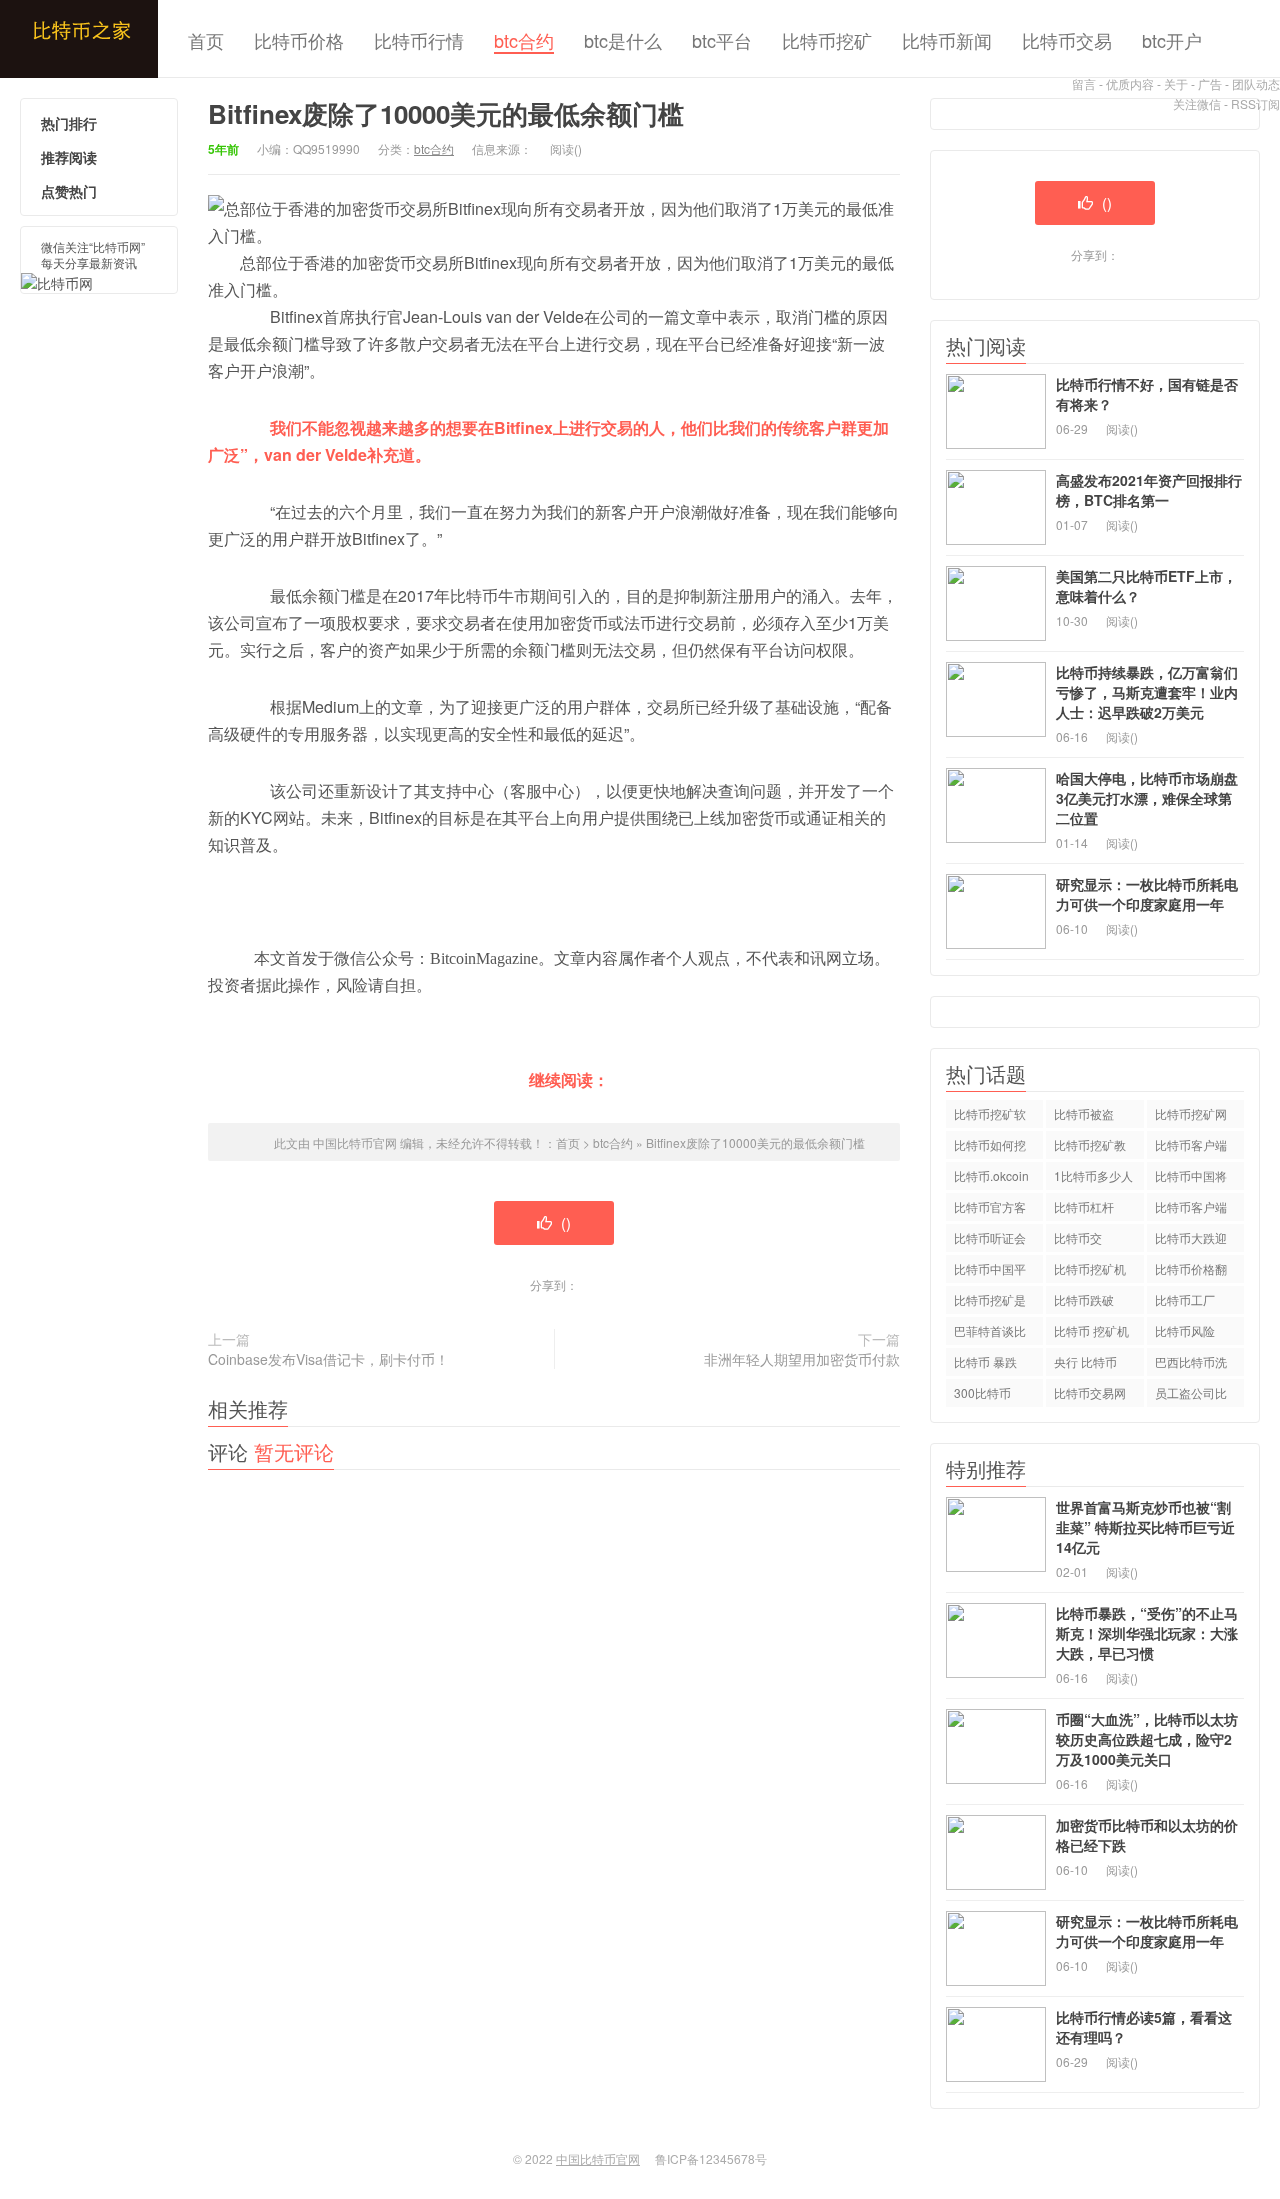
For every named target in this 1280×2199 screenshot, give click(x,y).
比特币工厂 (1185, 1299)
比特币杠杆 (1084, 1206)
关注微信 (1197, 103)
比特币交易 (1067, 40)
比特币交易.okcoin (1079, 1240)
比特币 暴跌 (985, 1361)
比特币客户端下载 (1191, 1209)
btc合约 (524, 40)
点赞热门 (69, 191)
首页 (206, 40)
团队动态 (1256, 83)
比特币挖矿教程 (1090, 1147)
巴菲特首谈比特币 (990, 1333)
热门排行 (69, 123)
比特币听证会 (990, 1237)
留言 (1084, 83)
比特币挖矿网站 (1191, 1116)
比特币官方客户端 (990, 1209)
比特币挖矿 (827, 40)
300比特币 (982, 1392)
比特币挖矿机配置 (1090, 1271)
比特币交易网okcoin (1090, 1395)
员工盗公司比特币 (1191, 1395)
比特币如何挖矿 (990, 1147)
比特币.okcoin (991, 1175)
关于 (1176, 83)
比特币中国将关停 (1191, 1178)
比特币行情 (419, 40)
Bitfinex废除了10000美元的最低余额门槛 (755, 1142)
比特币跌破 (1084, 1299)
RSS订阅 (1255, 103)
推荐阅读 (69, 157)
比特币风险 (1185, 1330)
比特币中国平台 (990, 1271)
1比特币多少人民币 (1093, 1178)
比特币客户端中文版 (1191, 1147)
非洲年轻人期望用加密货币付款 (802, 1359)
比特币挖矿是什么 (990, 1302)
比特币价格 (299, 40)
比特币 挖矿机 (1091, 1330)
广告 (1210, 83)
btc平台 (722, 40)
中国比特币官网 (79, 39)
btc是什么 (623, 40)
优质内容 (1130, 83)
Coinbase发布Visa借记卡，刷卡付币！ (328, 1359)
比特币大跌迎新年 (1191, 1240)
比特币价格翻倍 (1191, 1271)
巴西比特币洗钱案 (1191, 1364)
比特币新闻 (947, 40)
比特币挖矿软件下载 (990, 1116)
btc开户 (1172, 40)
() (564, 1222)
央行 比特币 (1085, 1361)
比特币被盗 (1084, 1113)
